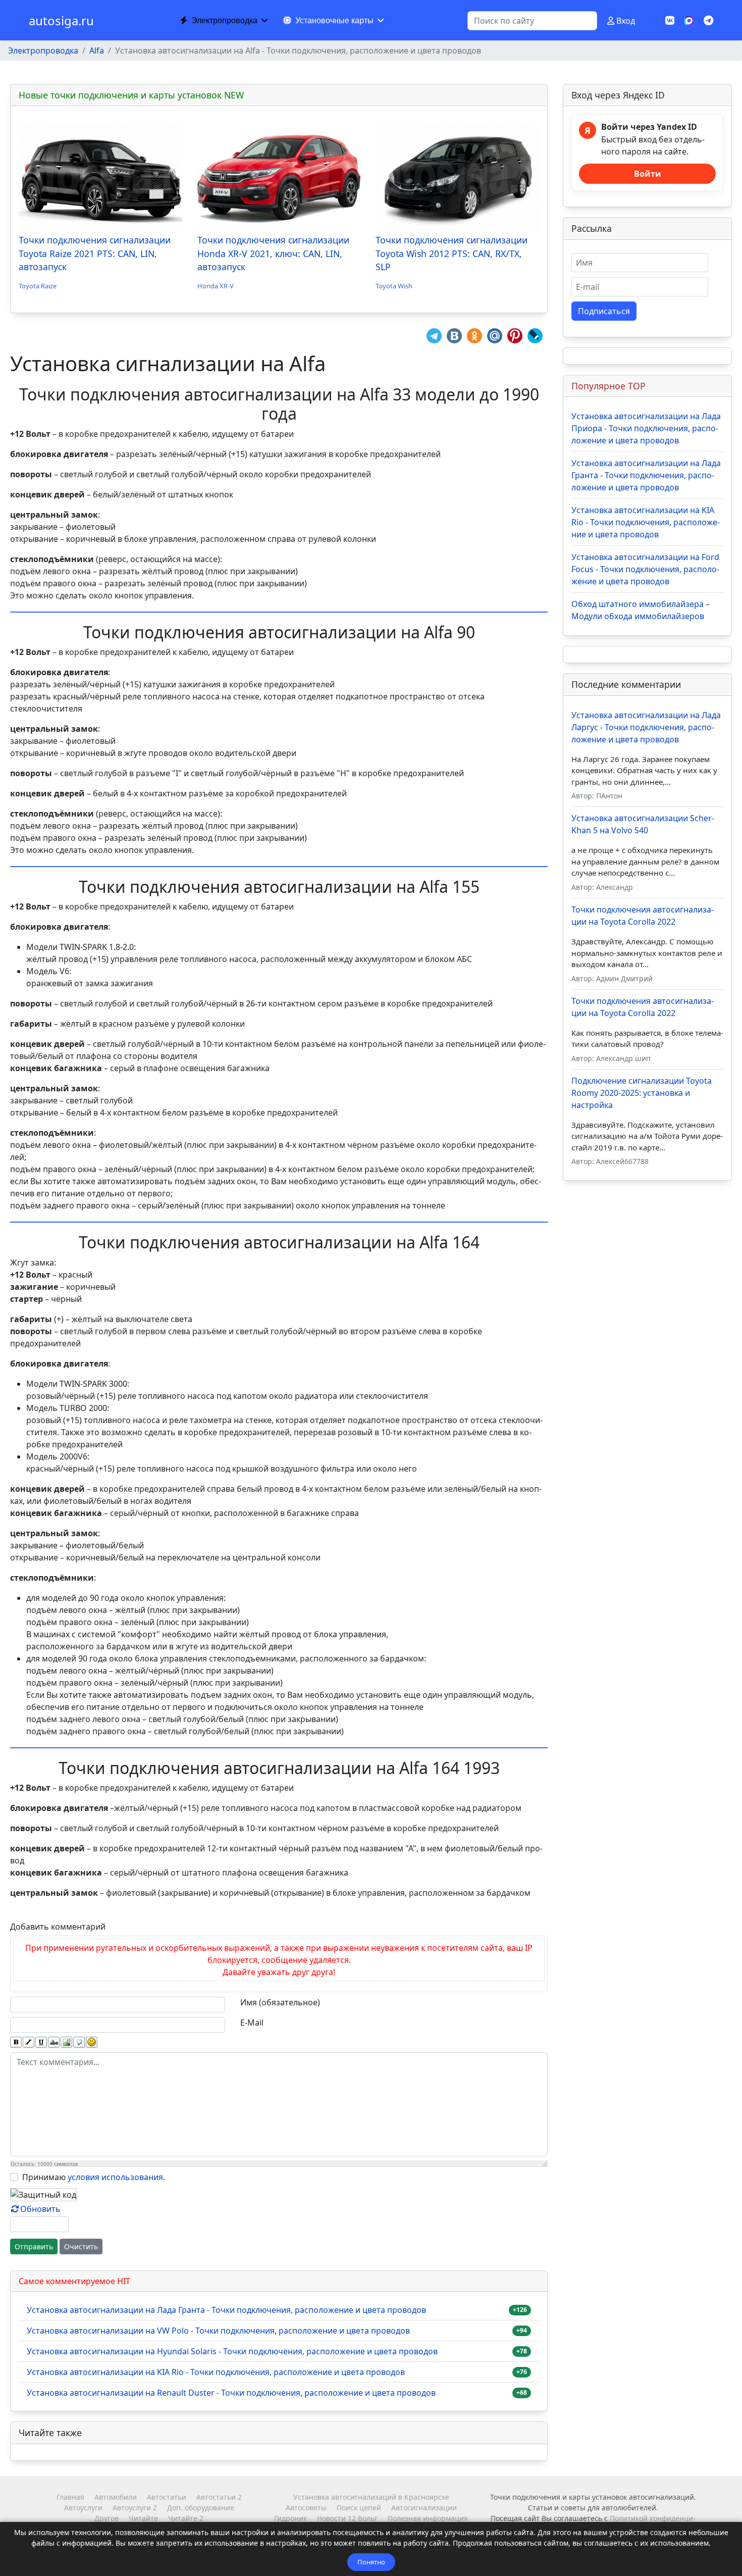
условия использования (115, 2177)
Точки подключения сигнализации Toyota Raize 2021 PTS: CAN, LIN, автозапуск (95, 253)
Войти (648, 174)
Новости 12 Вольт (347, 2518)
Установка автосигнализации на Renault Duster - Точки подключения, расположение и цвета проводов (231, 2393)
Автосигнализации (424, 2508)
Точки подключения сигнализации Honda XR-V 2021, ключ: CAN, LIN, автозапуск (273, 253)
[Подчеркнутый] (41, 2042)
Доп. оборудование (201, 2508)
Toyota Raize (38, 286)
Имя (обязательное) (280, 2002)
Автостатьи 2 (219, 2497)
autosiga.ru (61, 21)
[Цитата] (79, 2042)
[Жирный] (16, 2042)
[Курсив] (29, 2042)
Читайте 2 (186, 2518)
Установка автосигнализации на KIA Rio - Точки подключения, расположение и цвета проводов (216, 2372)
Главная (70, 2497)
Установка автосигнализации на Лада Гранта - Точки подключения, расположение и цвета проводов (226, 2310)
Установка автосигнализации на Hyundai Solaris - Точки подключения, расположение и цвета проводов (232, 2351)
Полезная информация (428, 2518)
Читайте (143, 2518)
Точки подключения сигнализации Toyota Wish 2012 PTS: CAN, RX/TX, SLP (452, 253)
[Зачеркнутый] (54, 2042)
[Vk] (670, 20)
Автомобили (116, 2497)
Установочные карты (334, 20)
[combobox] (532, 21)
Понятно (371, 2562)
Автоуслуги (83, 2508)
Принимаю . (94, 2177)
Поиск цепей (359, 2508)
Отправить (34, 2246)
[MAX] (689, 20)
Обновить (40, 2209)
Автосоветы (306, 2508)
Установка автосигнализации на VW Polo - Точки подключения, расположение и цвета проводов (218, 2331)
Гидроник (290, 2518)
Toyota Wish (394, 286)
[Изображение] (66, 2042)
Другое (107, 2518)
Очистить (81, 2246)
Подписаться (604, 311)
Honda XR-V (216, 286)
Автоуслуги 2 (135, 2508)
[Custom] (708, 20)
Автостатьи (167, 2497)
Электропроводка (224, 20)
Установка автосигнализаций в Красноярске (371, 2497)
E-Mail (252, 2023)
